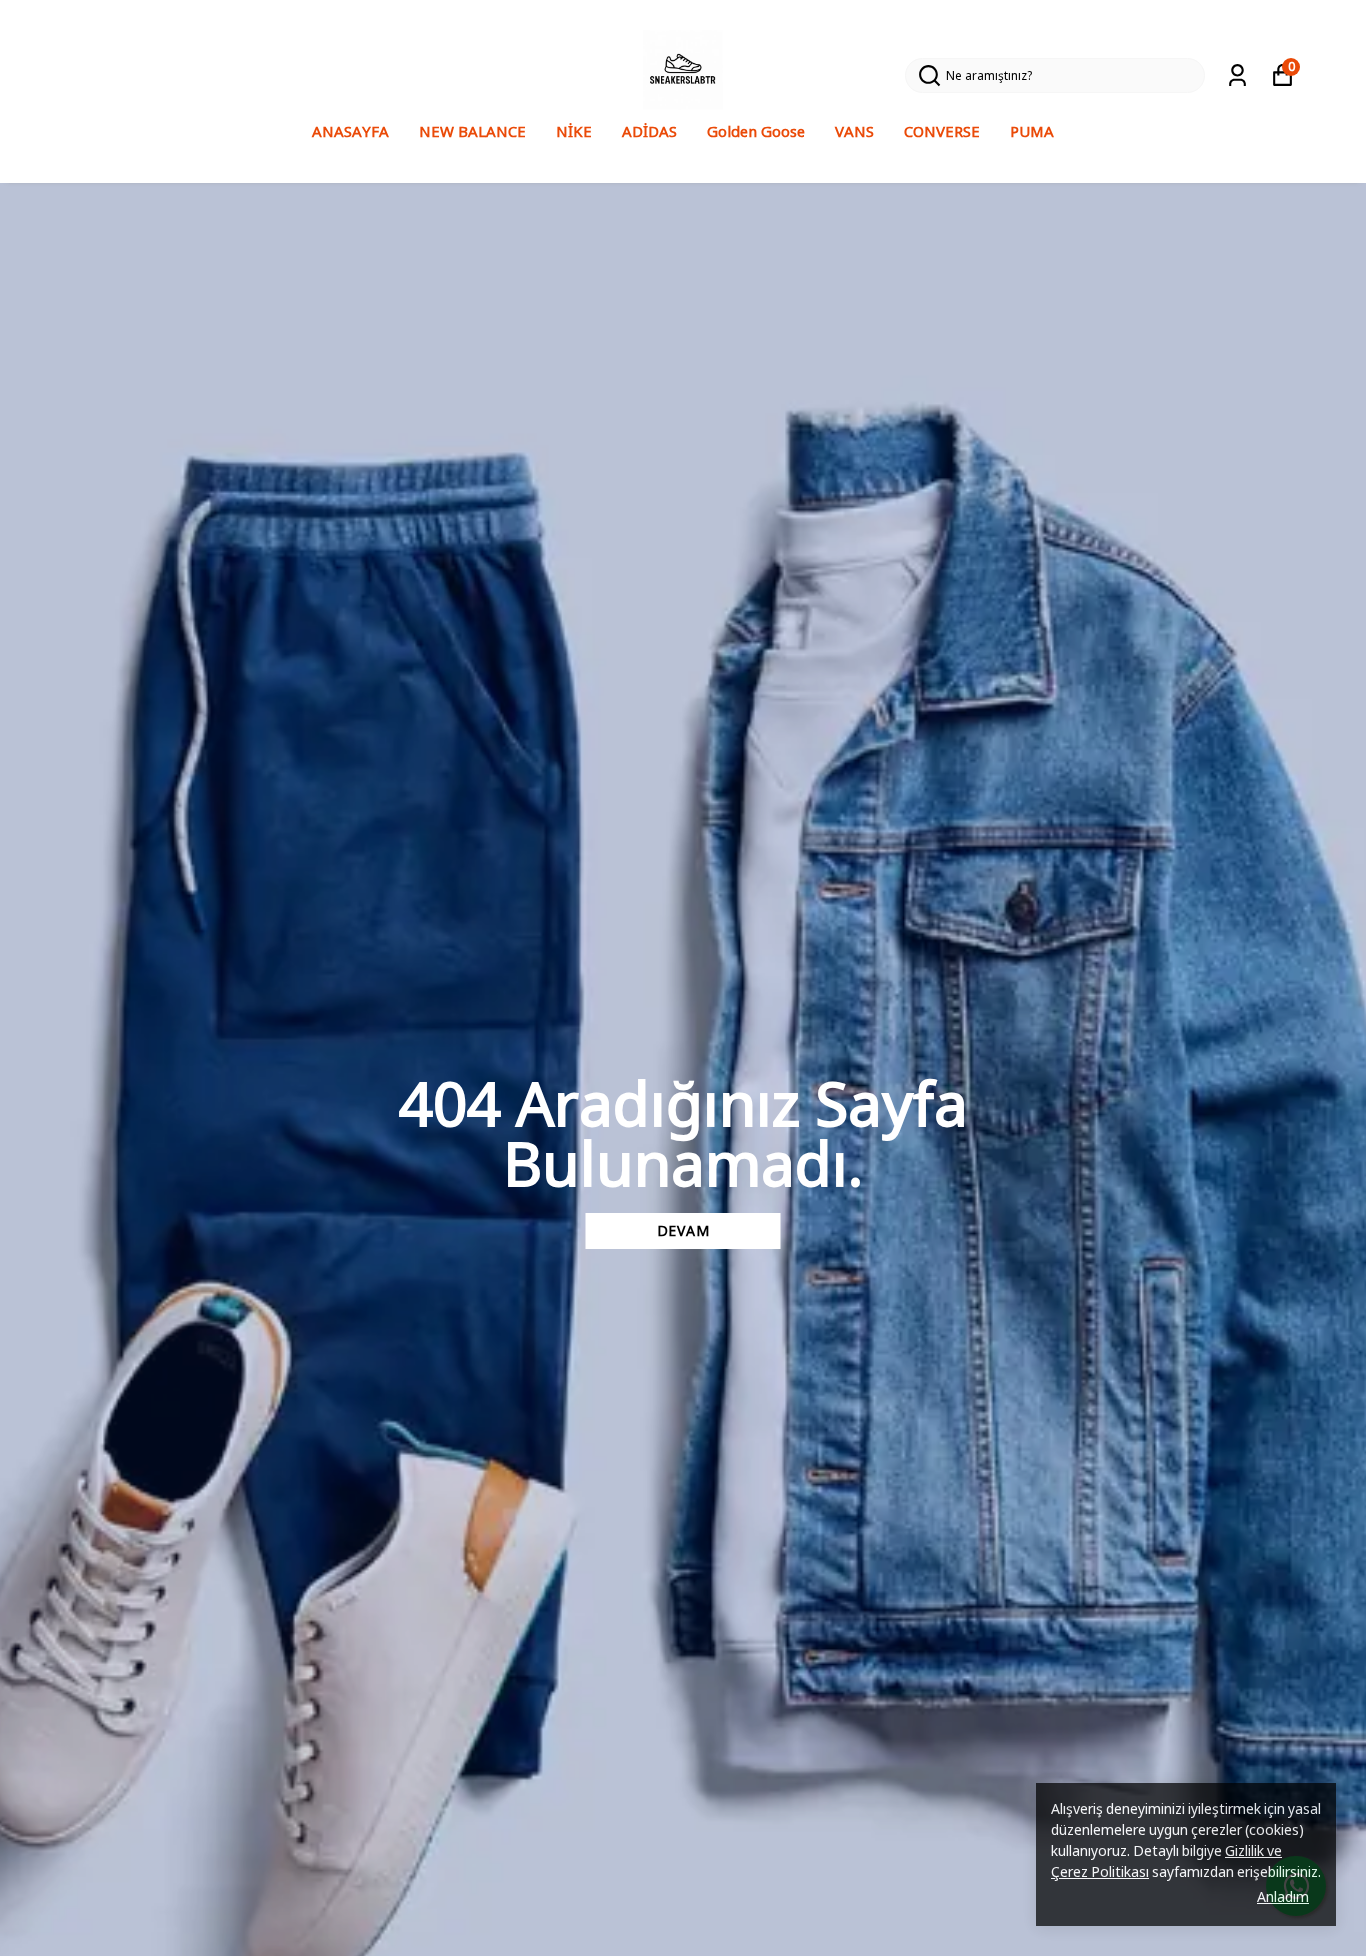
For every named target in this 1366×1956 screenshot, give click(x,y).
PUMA (1032, 131)
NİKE (574, 131)
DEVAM (683, 1230)
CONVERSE (942, 131)
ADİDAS (649, 131)
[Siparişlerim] (1237, 75)
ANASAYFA (350, 131)
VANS (854, 131)
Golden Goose (756, 131)
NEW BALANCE (472, 131)
